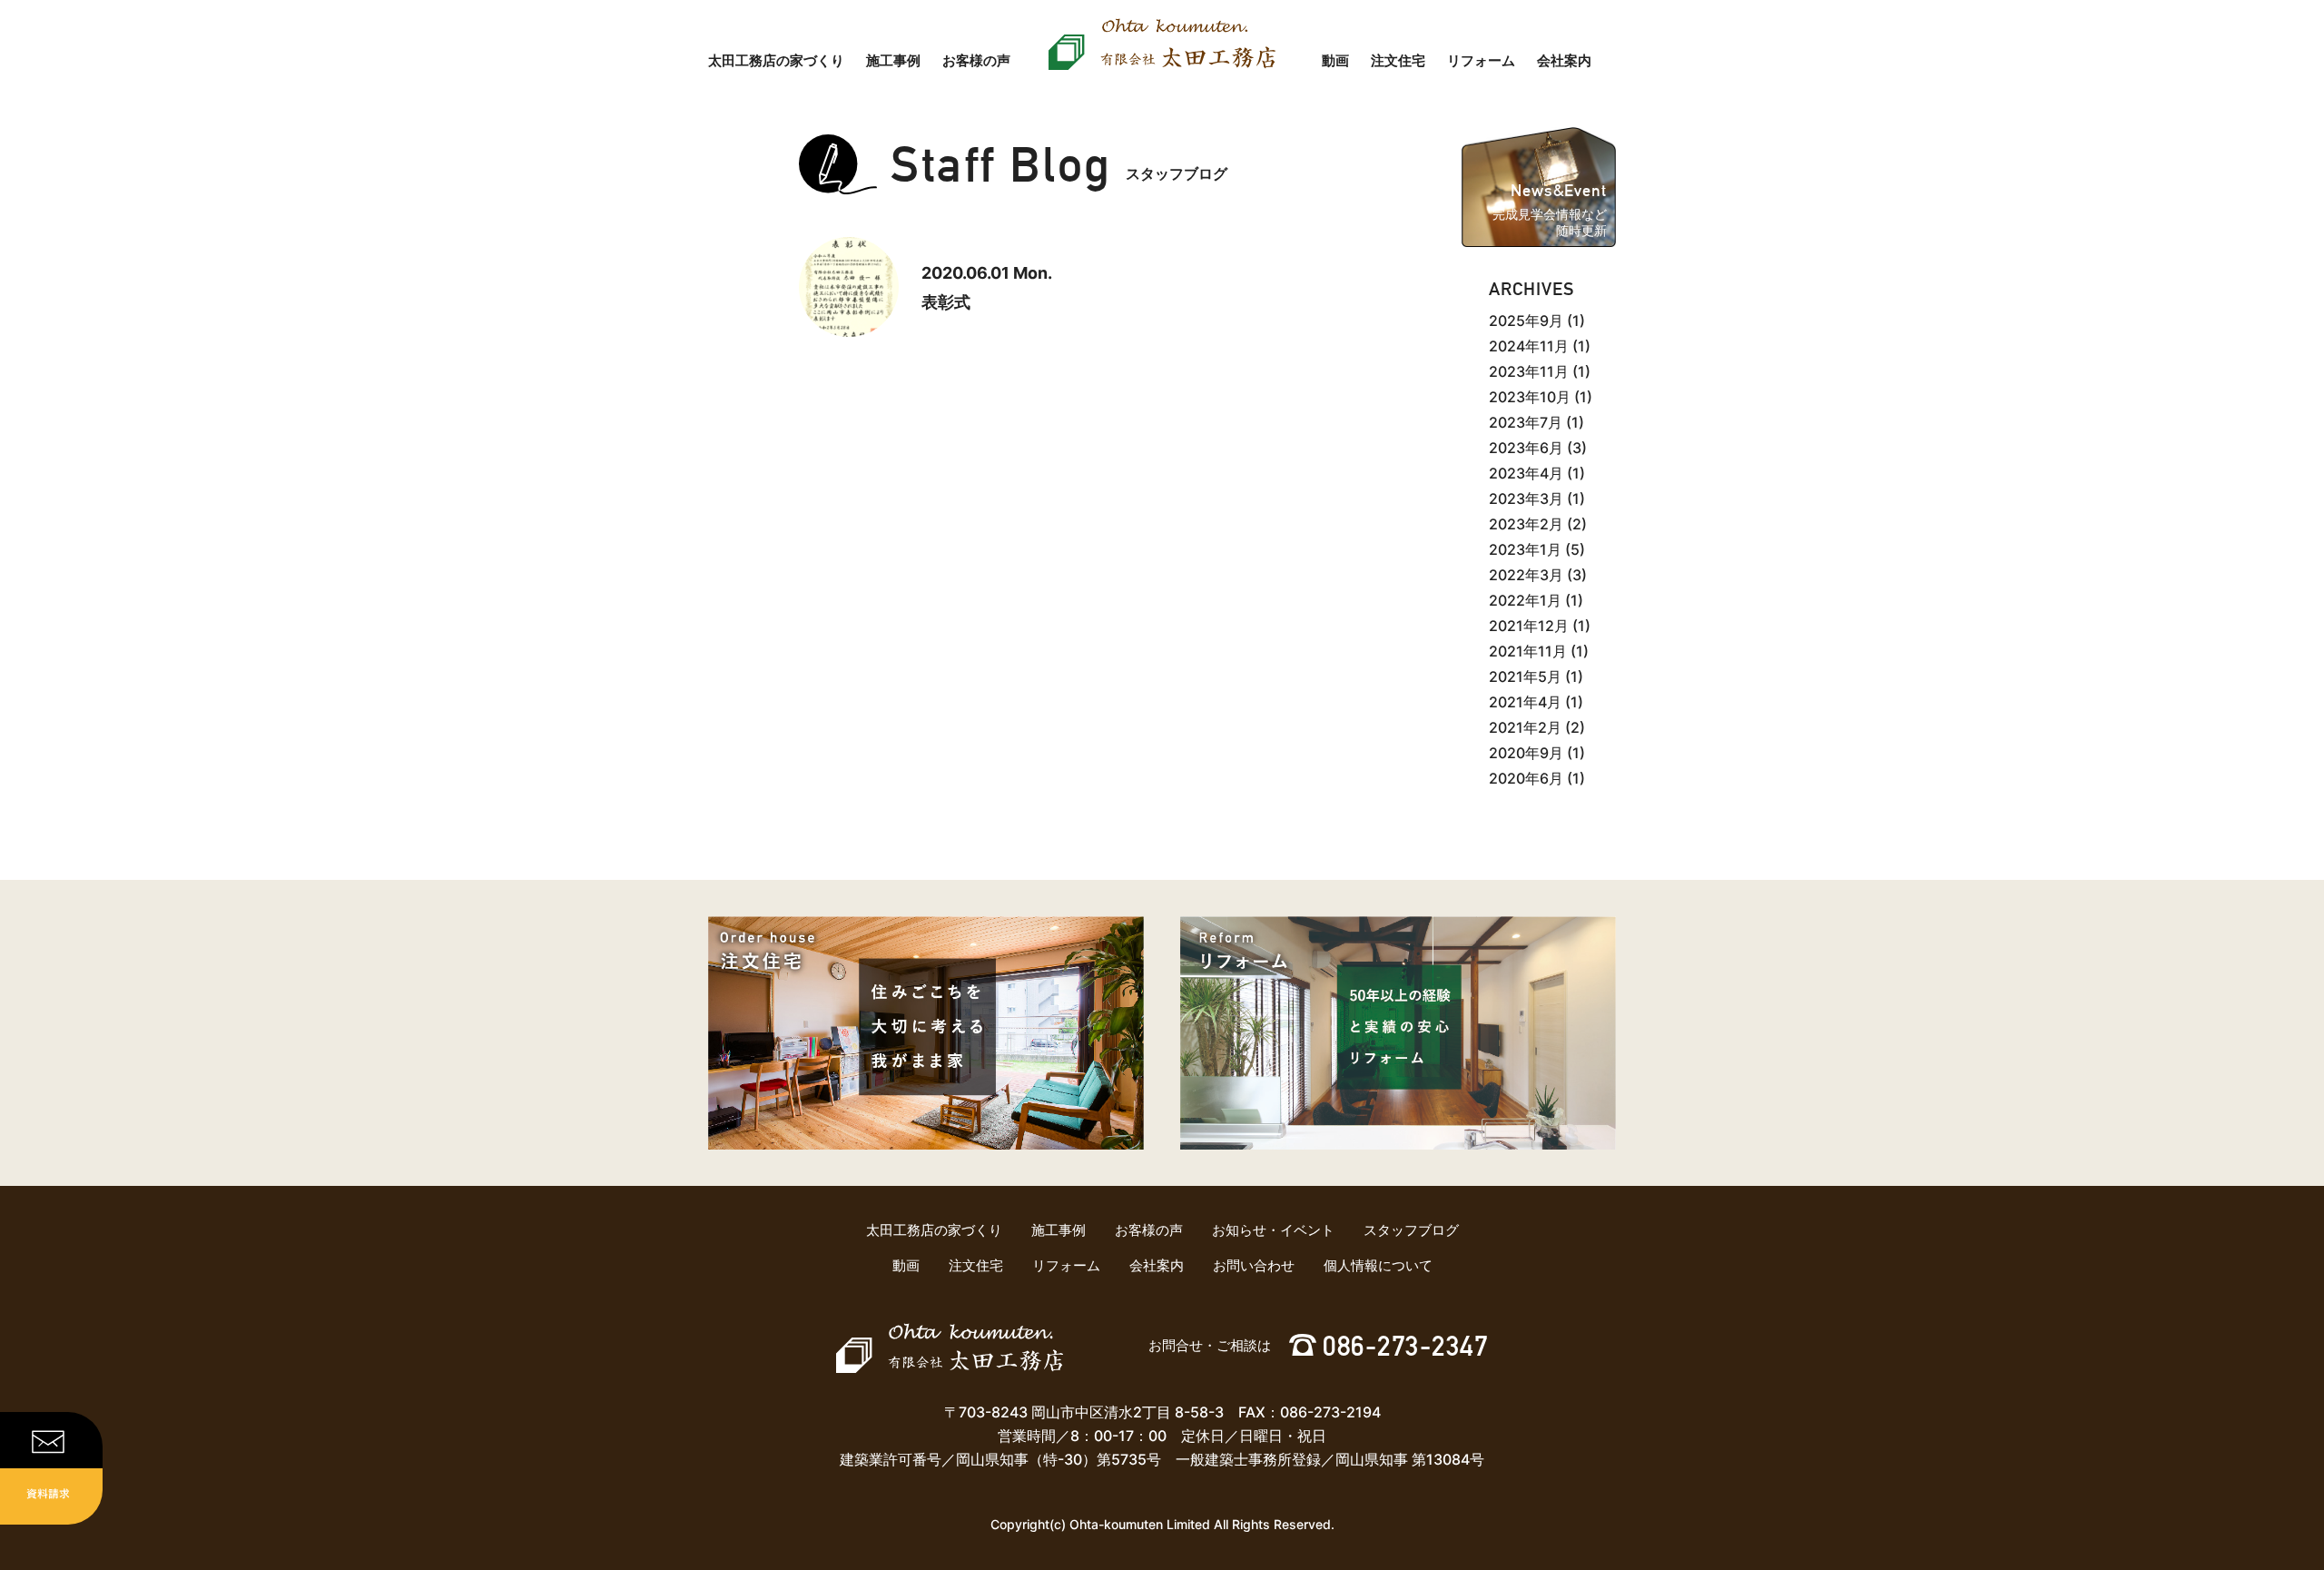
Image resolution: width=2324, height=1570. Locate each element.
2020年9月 (1526, 753)
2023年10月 (1530, 397)
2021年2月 (1525, 727)
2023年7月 (1526, 422)
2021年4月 (1525, 702)
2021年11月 (1528, 651)
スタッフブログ (1411, 1230)
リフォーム (1481, 60)
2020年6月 (1526, 778)
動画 (1335, 60)
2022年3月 (1526, 575)
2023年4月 (1526, 473)
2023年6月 (1526, 448)
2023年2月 (1526, 524)
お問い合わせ (1254, 1265)
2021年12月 (1529, 626)
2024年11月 (1529, 346)
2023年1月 (1525, 549)
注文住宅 (1398, 60)
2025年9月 (1526, 321)
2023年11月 (1529, 371)
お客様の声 (976, 60)
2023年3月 (1526, 499)
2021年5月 (1525, 676)
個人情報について (1378, 1265)
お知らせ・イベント (1273, 1230)
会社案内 (1564, 60)
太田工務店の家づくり (776, 60)
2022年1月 (1525, 600)
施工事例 (893, 60)
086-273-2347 (1405, 1346)
